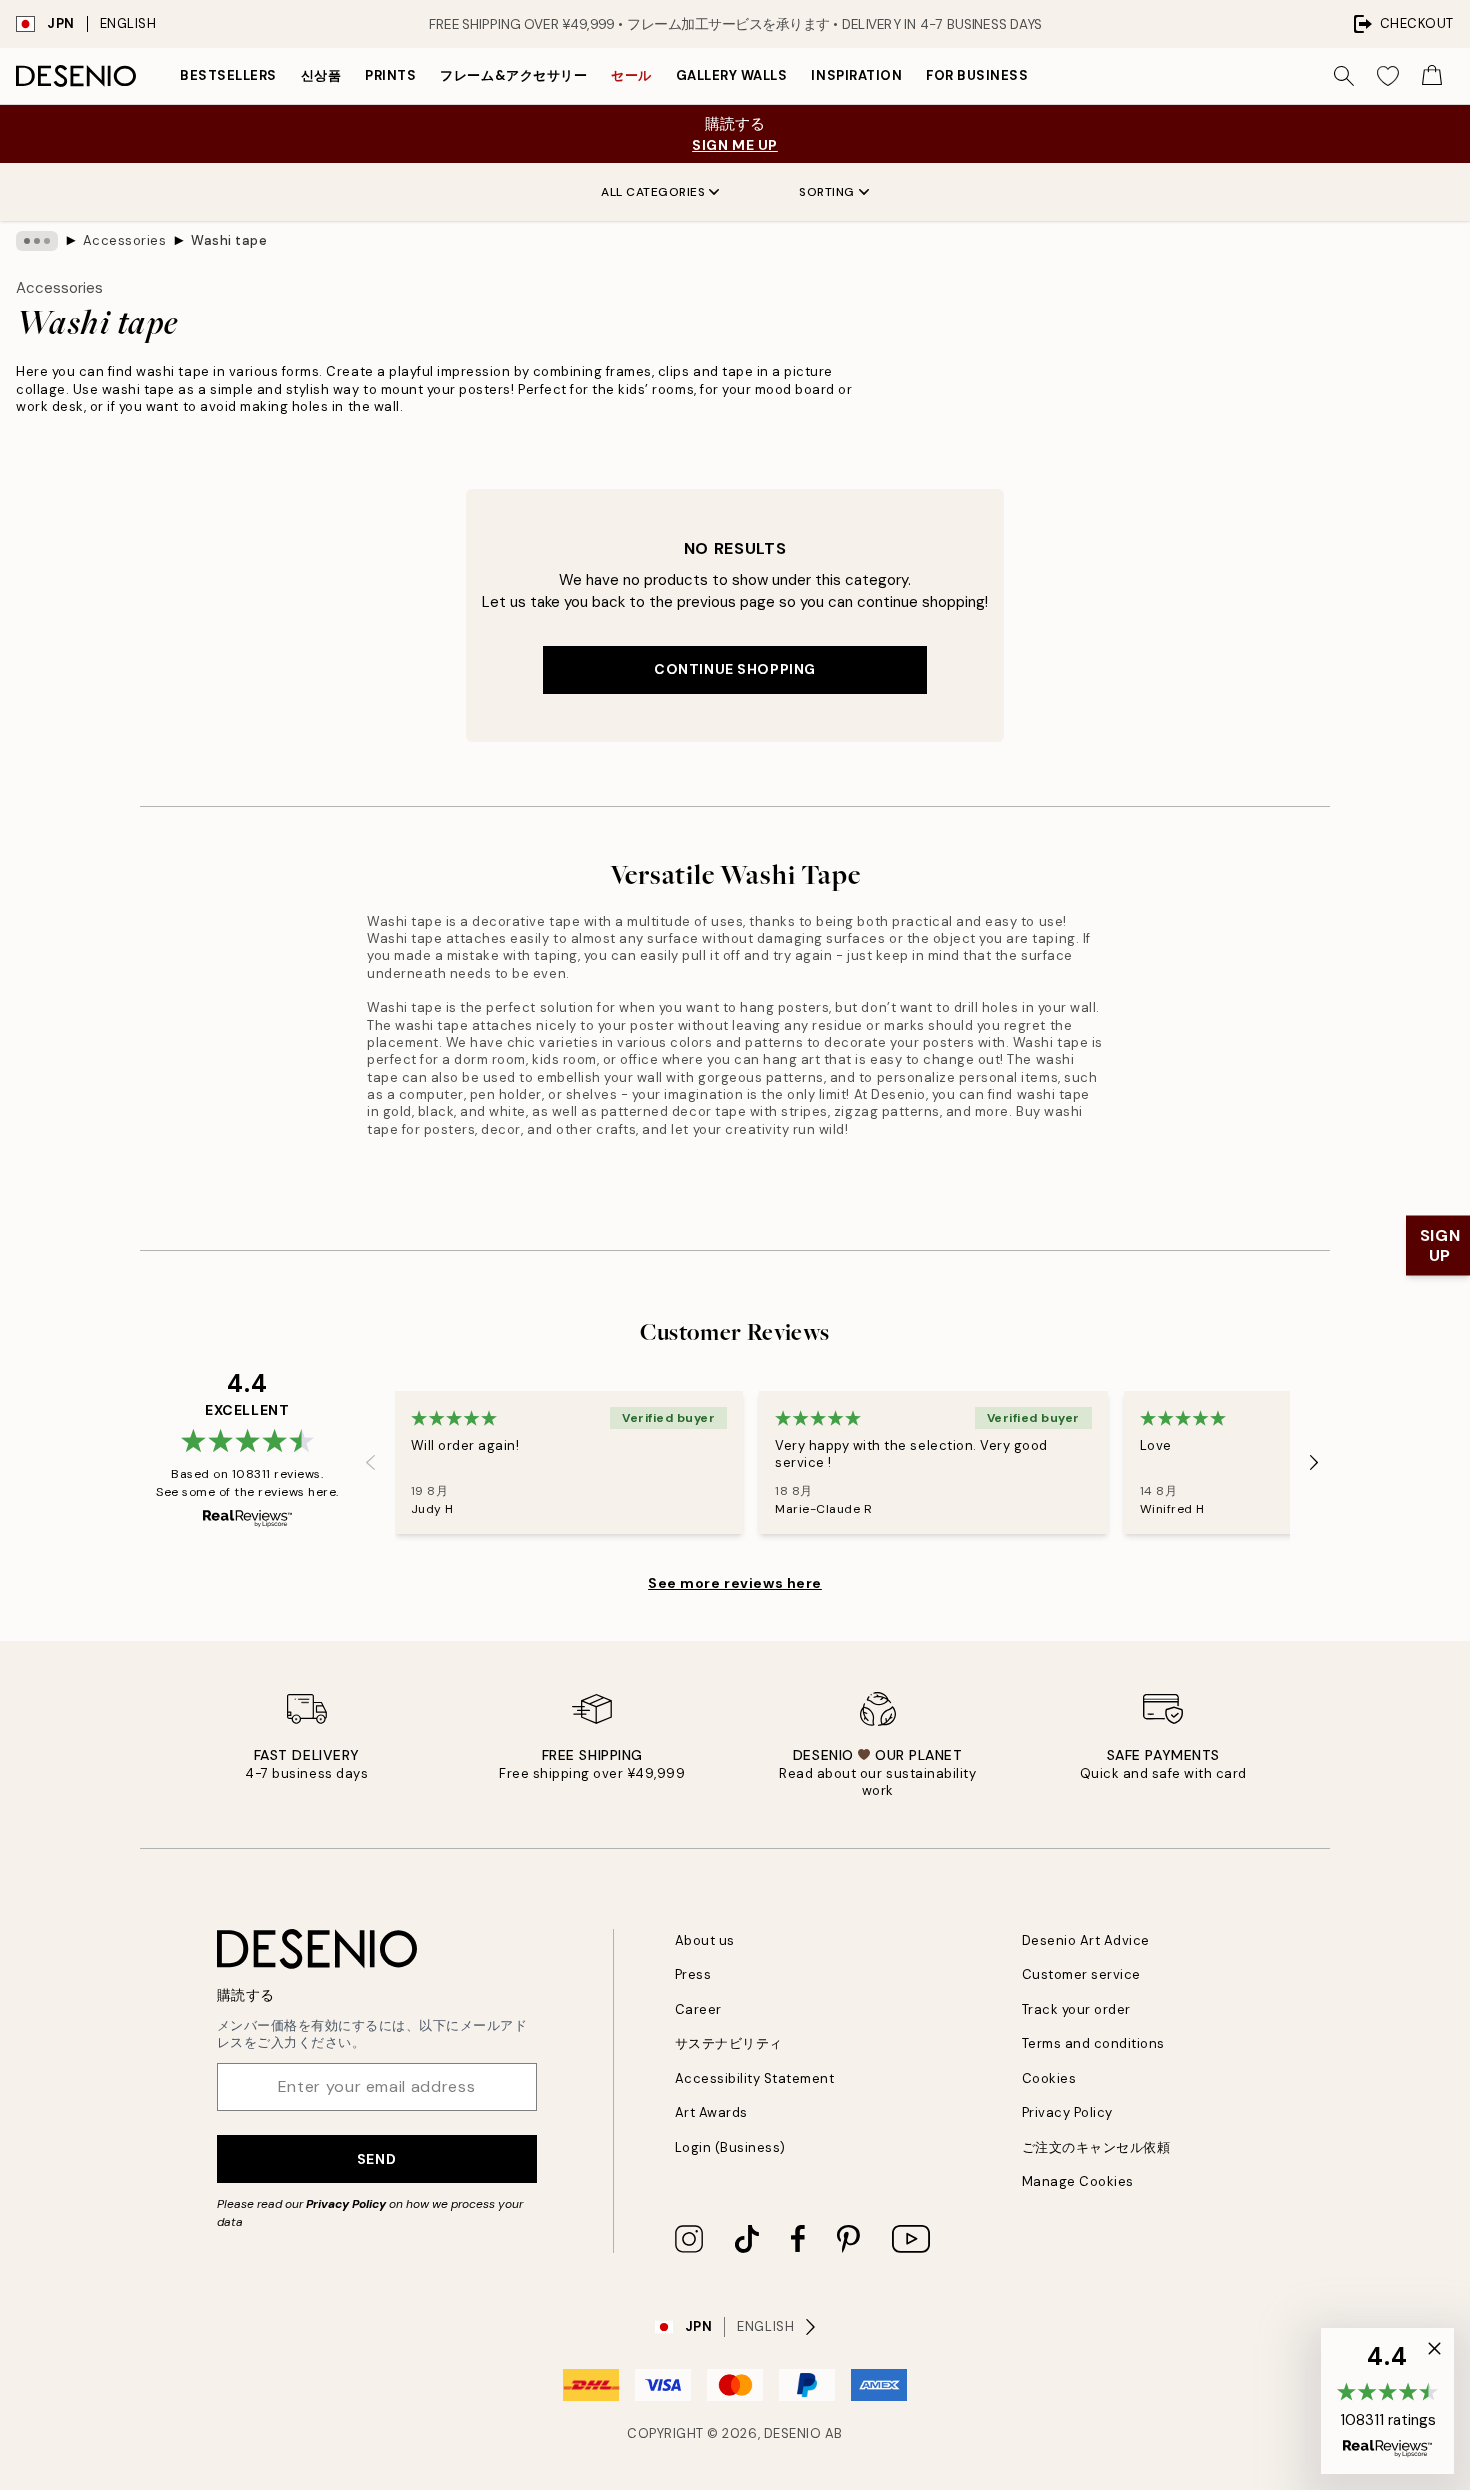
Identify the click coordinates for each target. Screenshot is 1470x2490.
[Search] (1344, 76)
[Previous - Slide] (371, 1462)
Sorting (827, 192)
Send (376, 2159)
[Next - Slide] (1314, 1462)
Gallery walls (732, 75)
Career (698, 2009)
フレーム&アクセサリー (513, 75)
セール (631, 75)
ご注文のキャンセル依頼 (1096, 2147)
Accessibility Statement (755, 2078)
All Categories (653, 192)
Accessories (125, 240)
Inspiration (856, 75)
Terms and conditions (1093, 2043)
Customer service (1081, 1974)
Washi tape (229, 240)
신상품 (321, 75)
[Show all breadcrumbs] (37, 241)
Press (693, 1974)
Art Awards (711, 2112)
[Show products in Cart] (1432, 76)
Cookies (1049, 2078)
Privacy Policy (346, 2204)
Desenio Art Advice (1086, 1940)
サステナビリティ (729, 2043)
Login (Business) (730, 2147)
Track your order (1076, 2009)
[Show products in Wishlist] (1388, 76)
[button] (1387, 2401)
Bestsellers (228, 75)
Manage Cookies (1078, 2181)
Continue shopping (735, 669)
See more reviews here (735, 1583)
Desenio (793, 2433)
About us (705, 1940)
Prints (390, 75)
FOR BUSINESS (977, 75)
